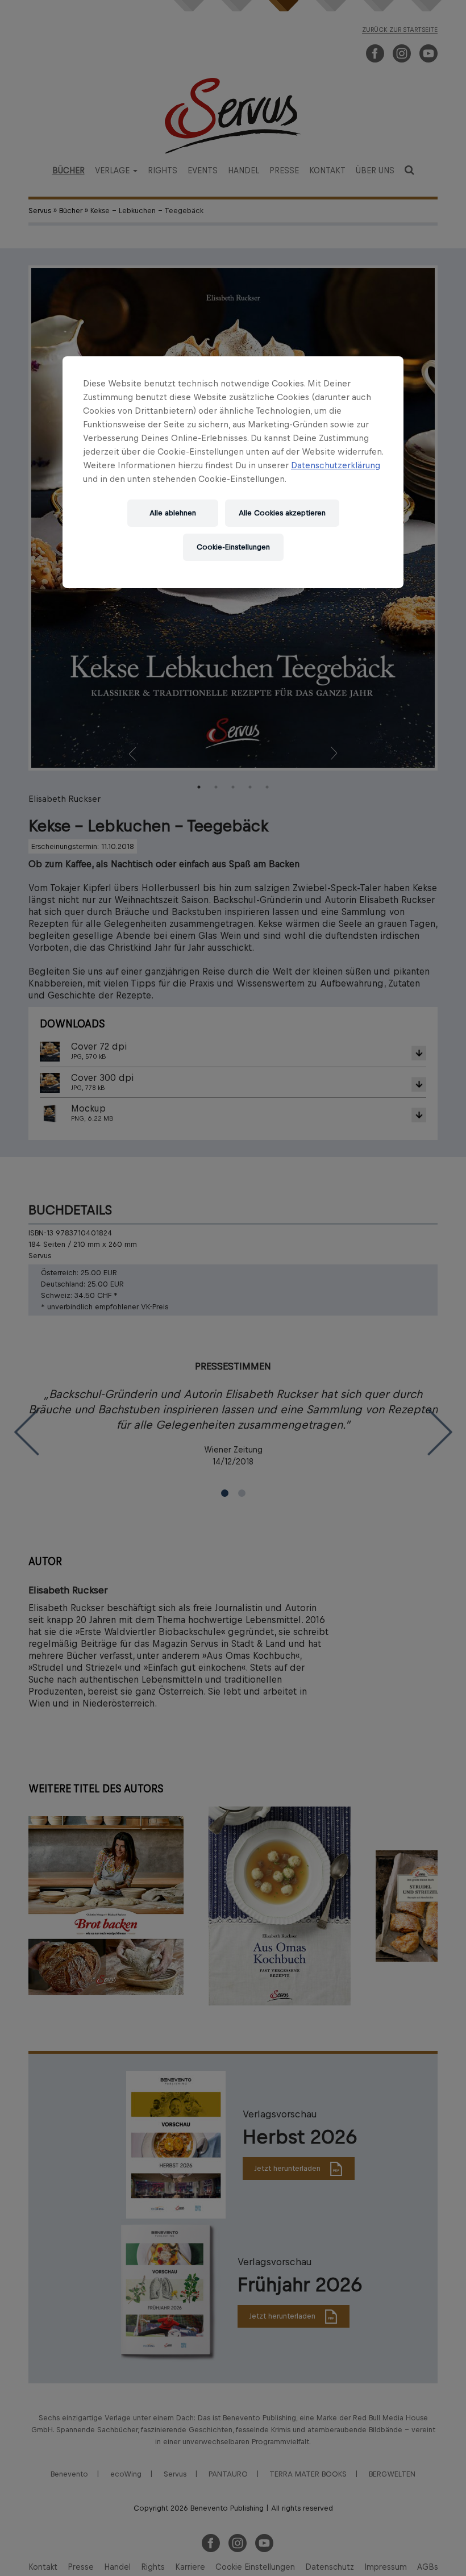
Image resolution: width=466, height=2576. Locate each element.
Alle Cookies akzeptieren (282, 513)
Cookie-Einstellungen (233, 547)
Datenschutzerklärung (336, 465)
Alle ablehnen (173, 513)
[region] (233, 472)
